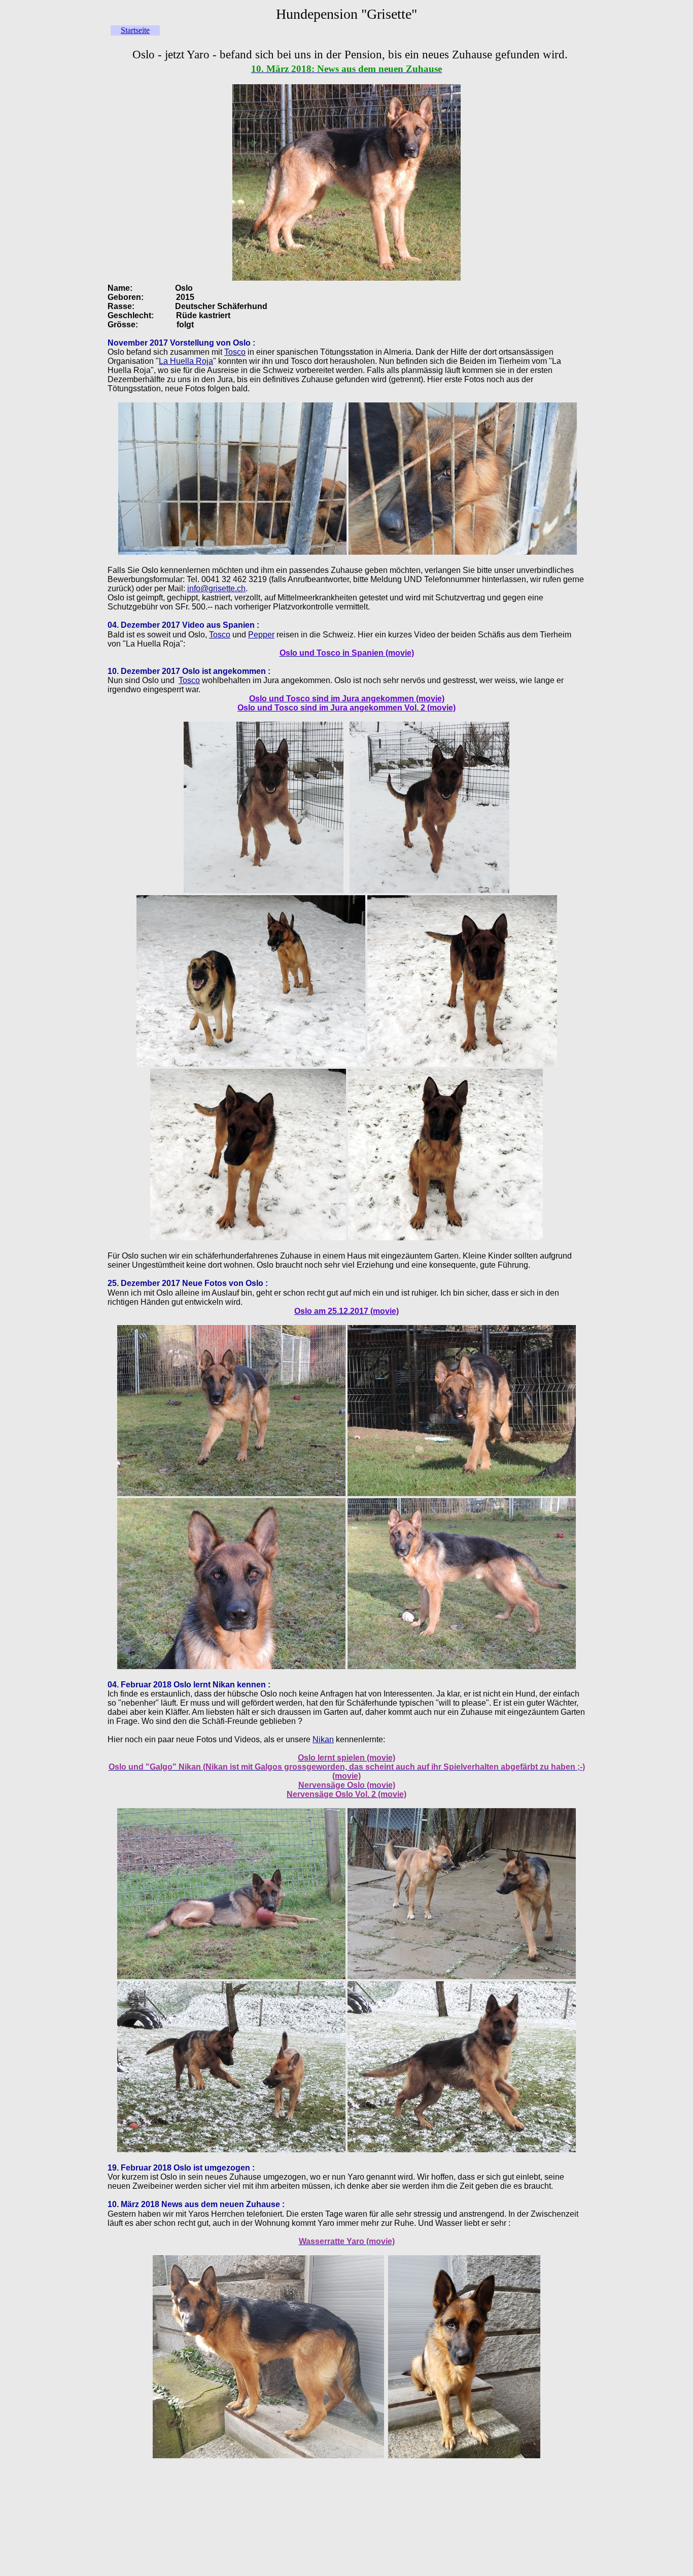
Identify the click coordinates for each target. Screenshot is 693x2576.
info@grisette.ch (216, 588)
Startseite (135, 30)
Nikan (323, 1739)
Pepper (261, 635)
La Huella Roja (186, 361)
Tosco (235, 352)
